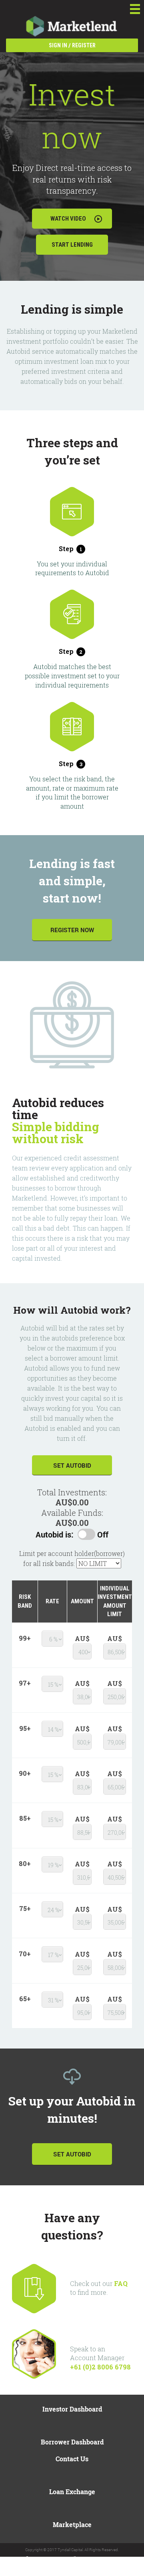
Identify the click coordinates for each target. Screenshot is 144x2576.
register (84, 45)
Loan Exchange (72, 2492)
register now (72, 930)
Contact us (72, 2459)
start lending (72, 245)
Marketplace (72, 2524)
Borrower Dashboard (72, 2442)
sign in (58, 45)
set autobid (72, 1465)
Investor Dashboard (72, 2409)
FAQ (121, 2283)
